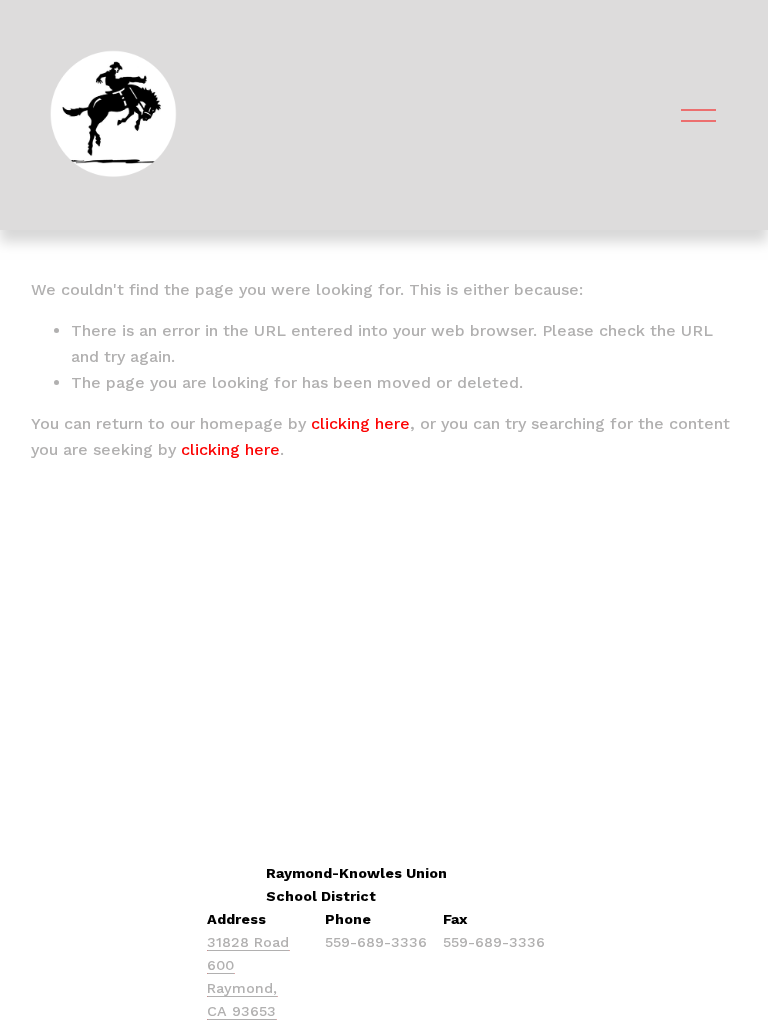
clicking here (360, 423)
